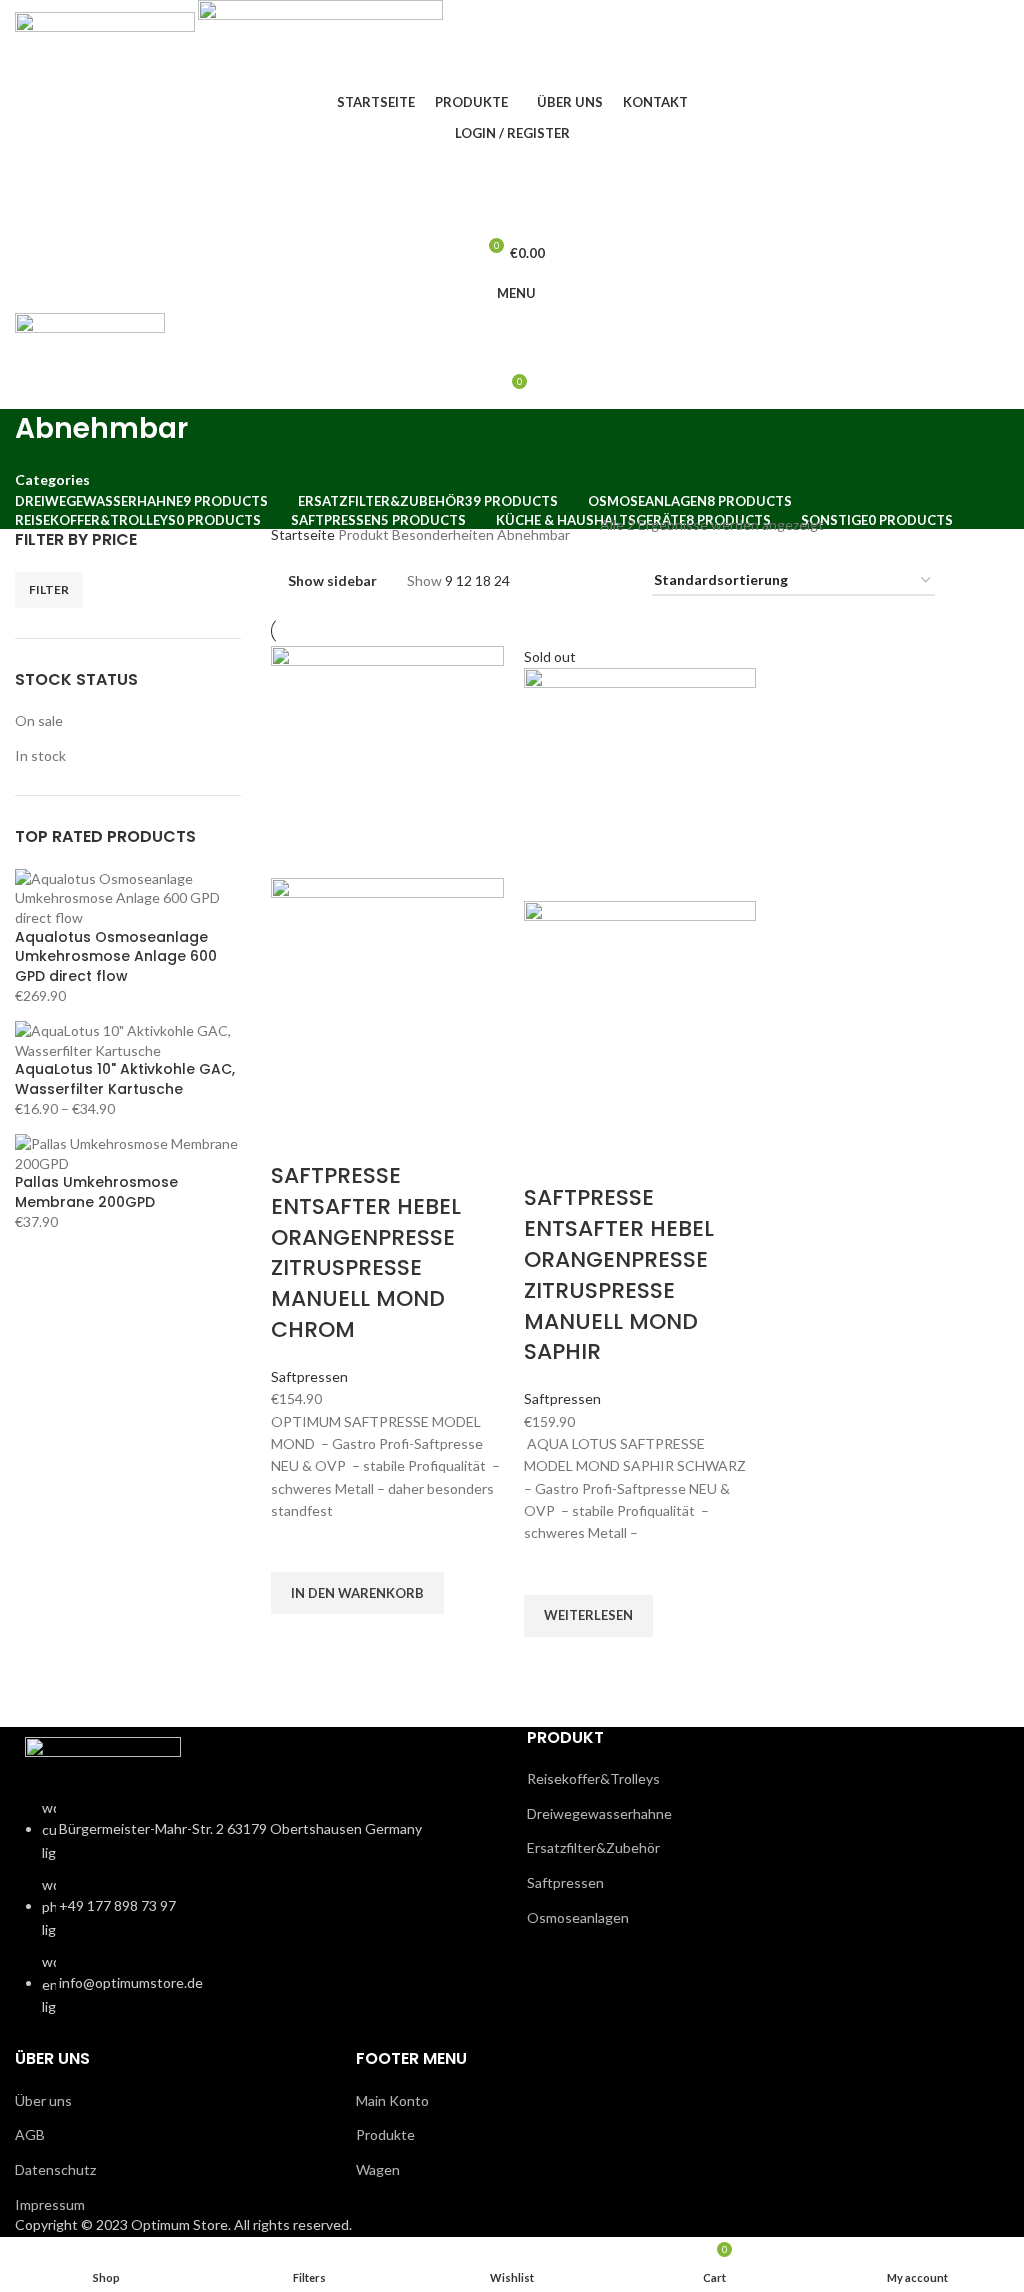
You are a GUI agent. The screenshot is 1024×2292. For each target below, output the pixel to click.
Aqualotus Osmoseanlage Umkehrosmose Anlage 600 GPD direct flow (116, 957)
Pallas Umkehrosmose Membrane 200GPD (96, 1192)
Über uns (43, 2100)
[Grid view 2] (549, 581)
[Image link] (103, 1754)
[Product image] (387, 992)
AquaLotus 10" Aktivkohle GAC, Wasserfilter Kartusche (125, 1079)
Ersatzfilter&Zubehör (593, 1847)
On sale (39, 720)
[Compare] (296, 1136)
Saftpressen (309, 1376)
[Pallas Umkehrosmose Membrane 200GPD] (128, 1151)
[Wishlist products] (512, 213)
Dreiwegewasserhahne (599, 1813)
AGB (30, 2134)
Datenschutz (55, 2169)
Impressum (50, 2204)
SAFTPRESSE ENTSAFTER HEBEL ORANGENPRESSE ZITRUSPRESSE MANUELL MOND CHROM (366, 1252)
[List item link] (256, 1918)
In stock (40, 755)
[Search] (512, 173)
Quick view (296, 1639)
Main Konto (392, 2100)
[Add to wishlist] (296, 1547)
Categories (52, 480)
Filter (49, 589)
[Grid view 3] (580, 581)
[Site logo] (106, 43)
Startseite (304, 534)
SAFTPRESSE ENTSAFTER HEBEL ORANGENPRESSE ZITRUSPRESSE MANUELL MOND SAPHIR (619, 1274)
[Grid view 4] (612, 581)
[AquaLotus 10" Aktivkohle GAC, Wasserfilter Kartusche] (128, 1038)
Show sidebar (332, 581)
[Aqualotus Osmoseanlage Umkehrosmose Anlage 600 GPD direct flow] (128, 896)
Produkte (385, 2134)
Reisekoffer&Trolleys (593, 1778)
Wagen (378, 2169)
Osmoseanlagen (578, 1917)
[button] (357, 1593)
